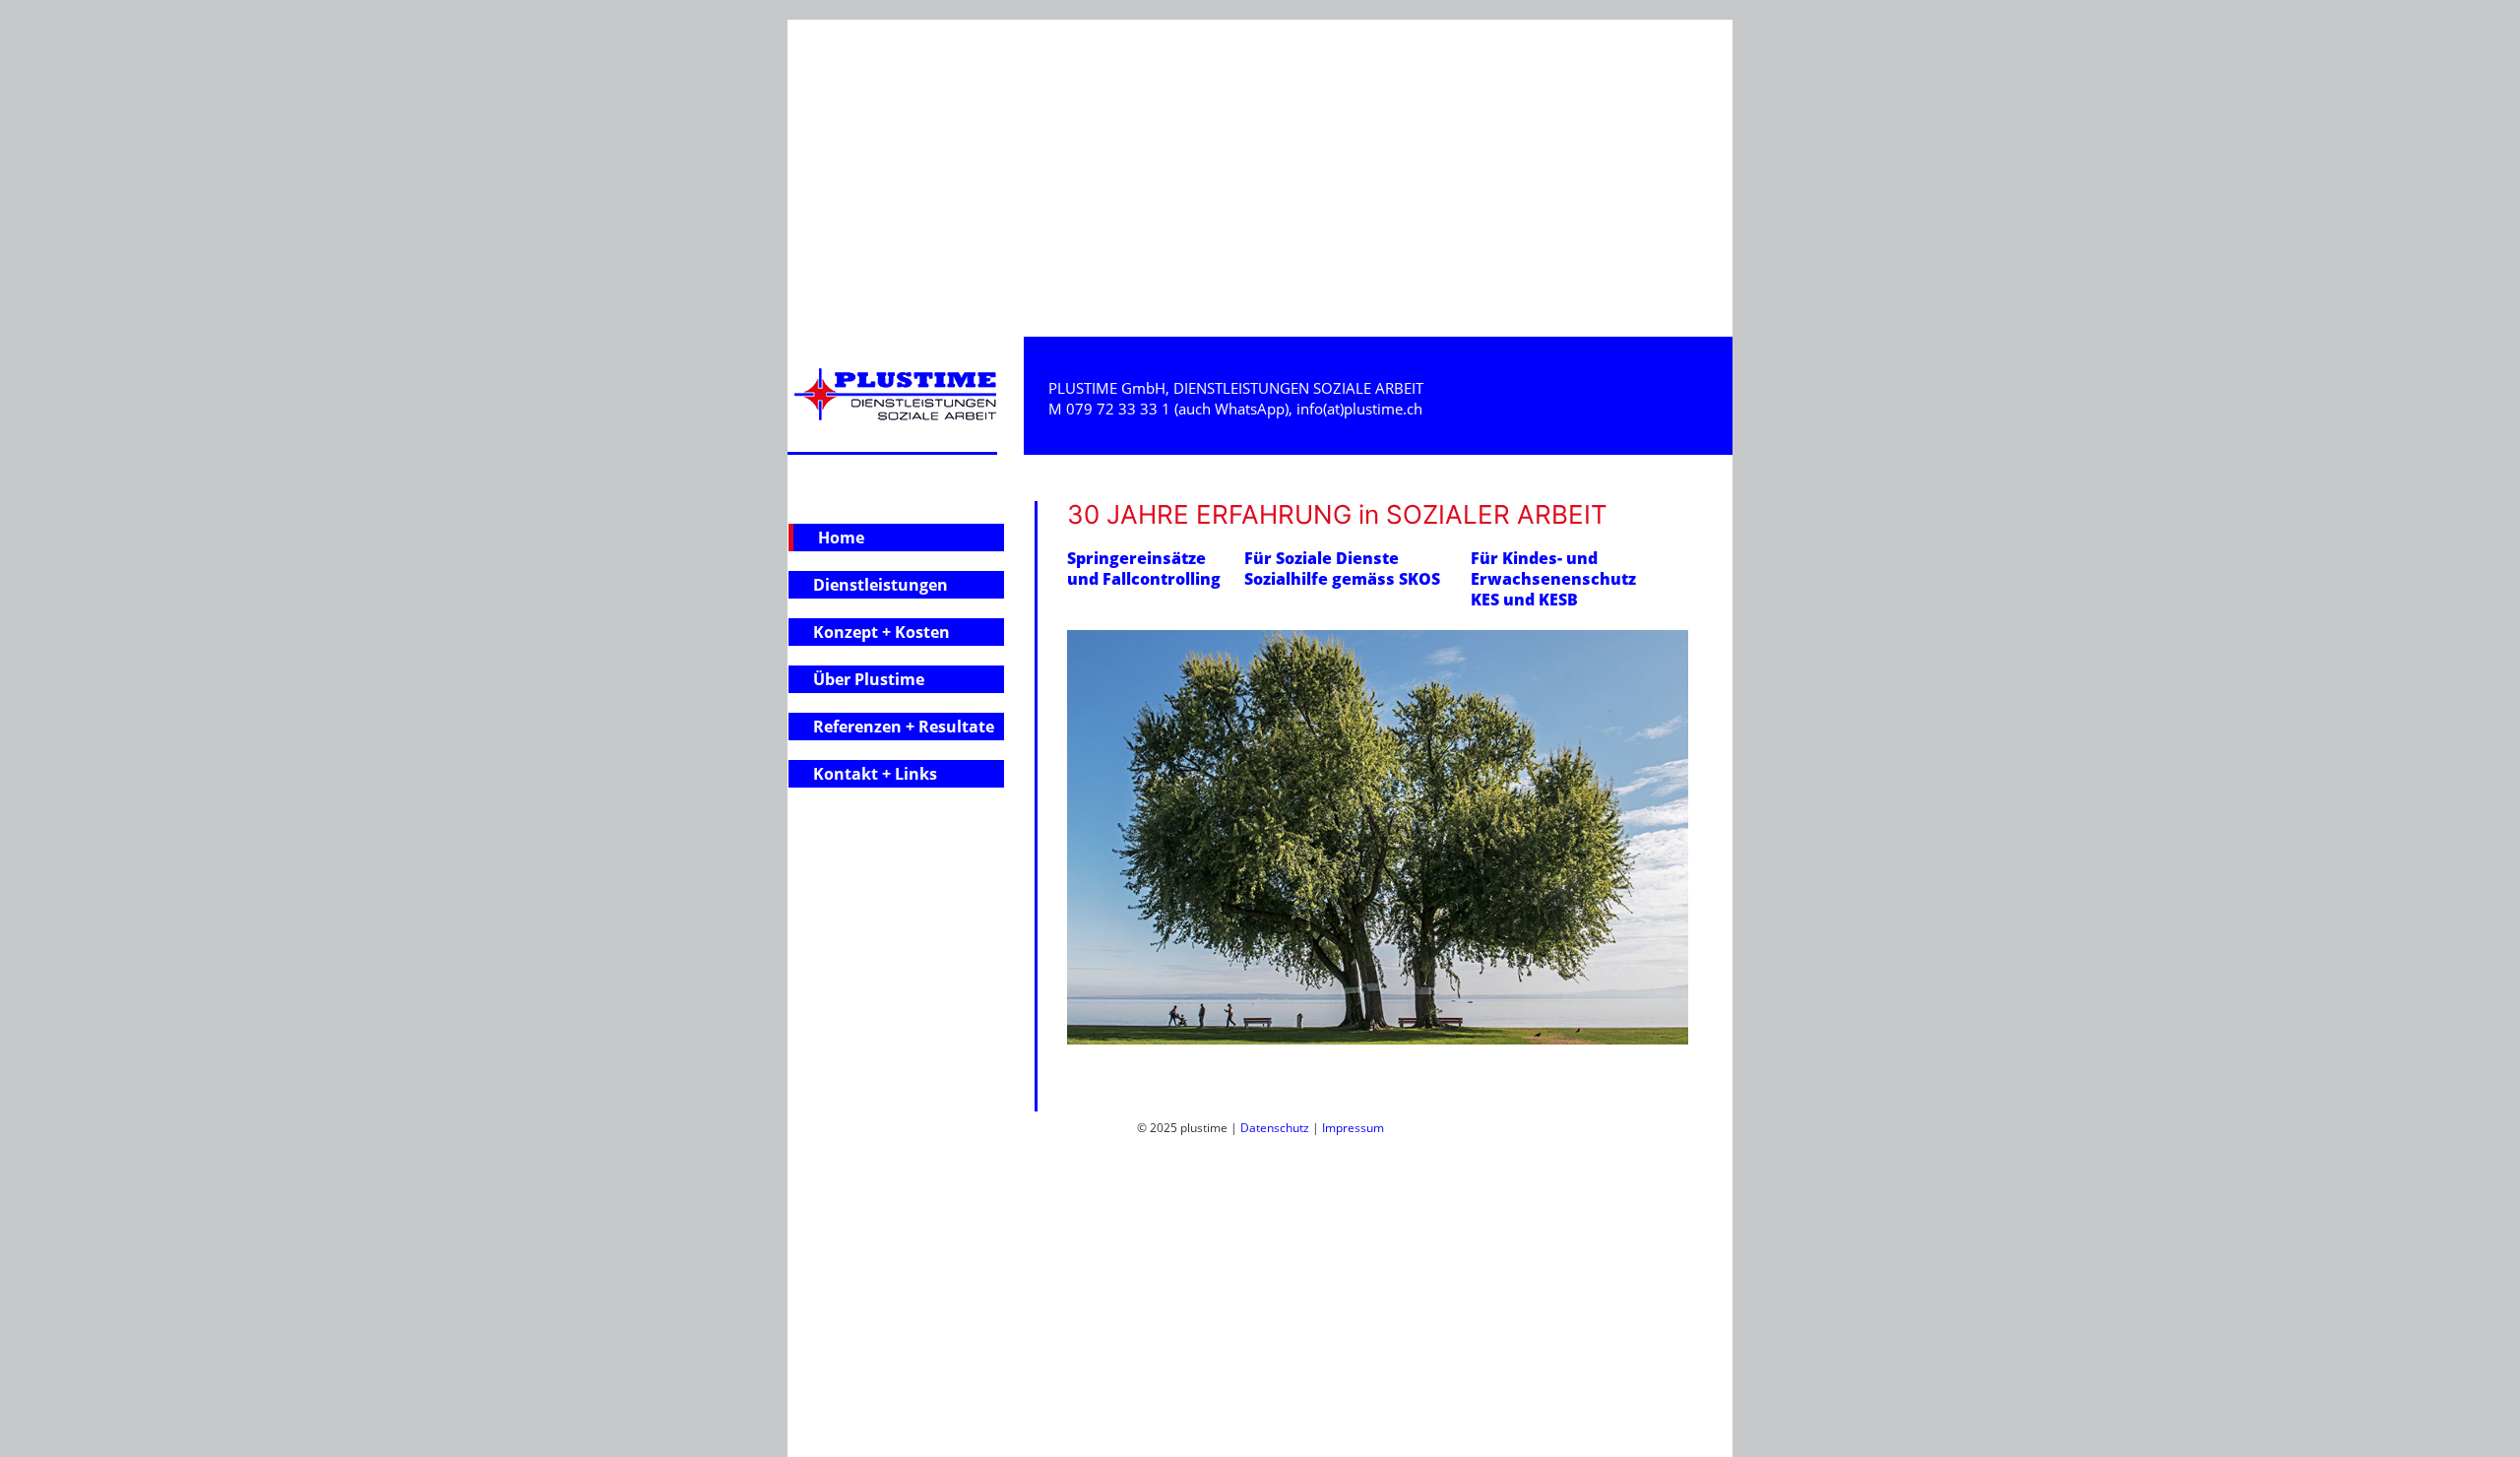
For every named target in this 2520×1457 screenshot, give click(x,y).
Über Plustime (869, 679)
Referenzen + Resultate (904, 727)
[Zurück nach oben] (2476, 1433)
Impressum (1353, 1128)
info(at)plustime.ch (1359, 409)
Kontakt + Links (875, 774)
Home (841, 538)
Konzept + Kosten (882, 632)
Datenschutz (1275, 1128)
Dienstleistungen (881, 585)
